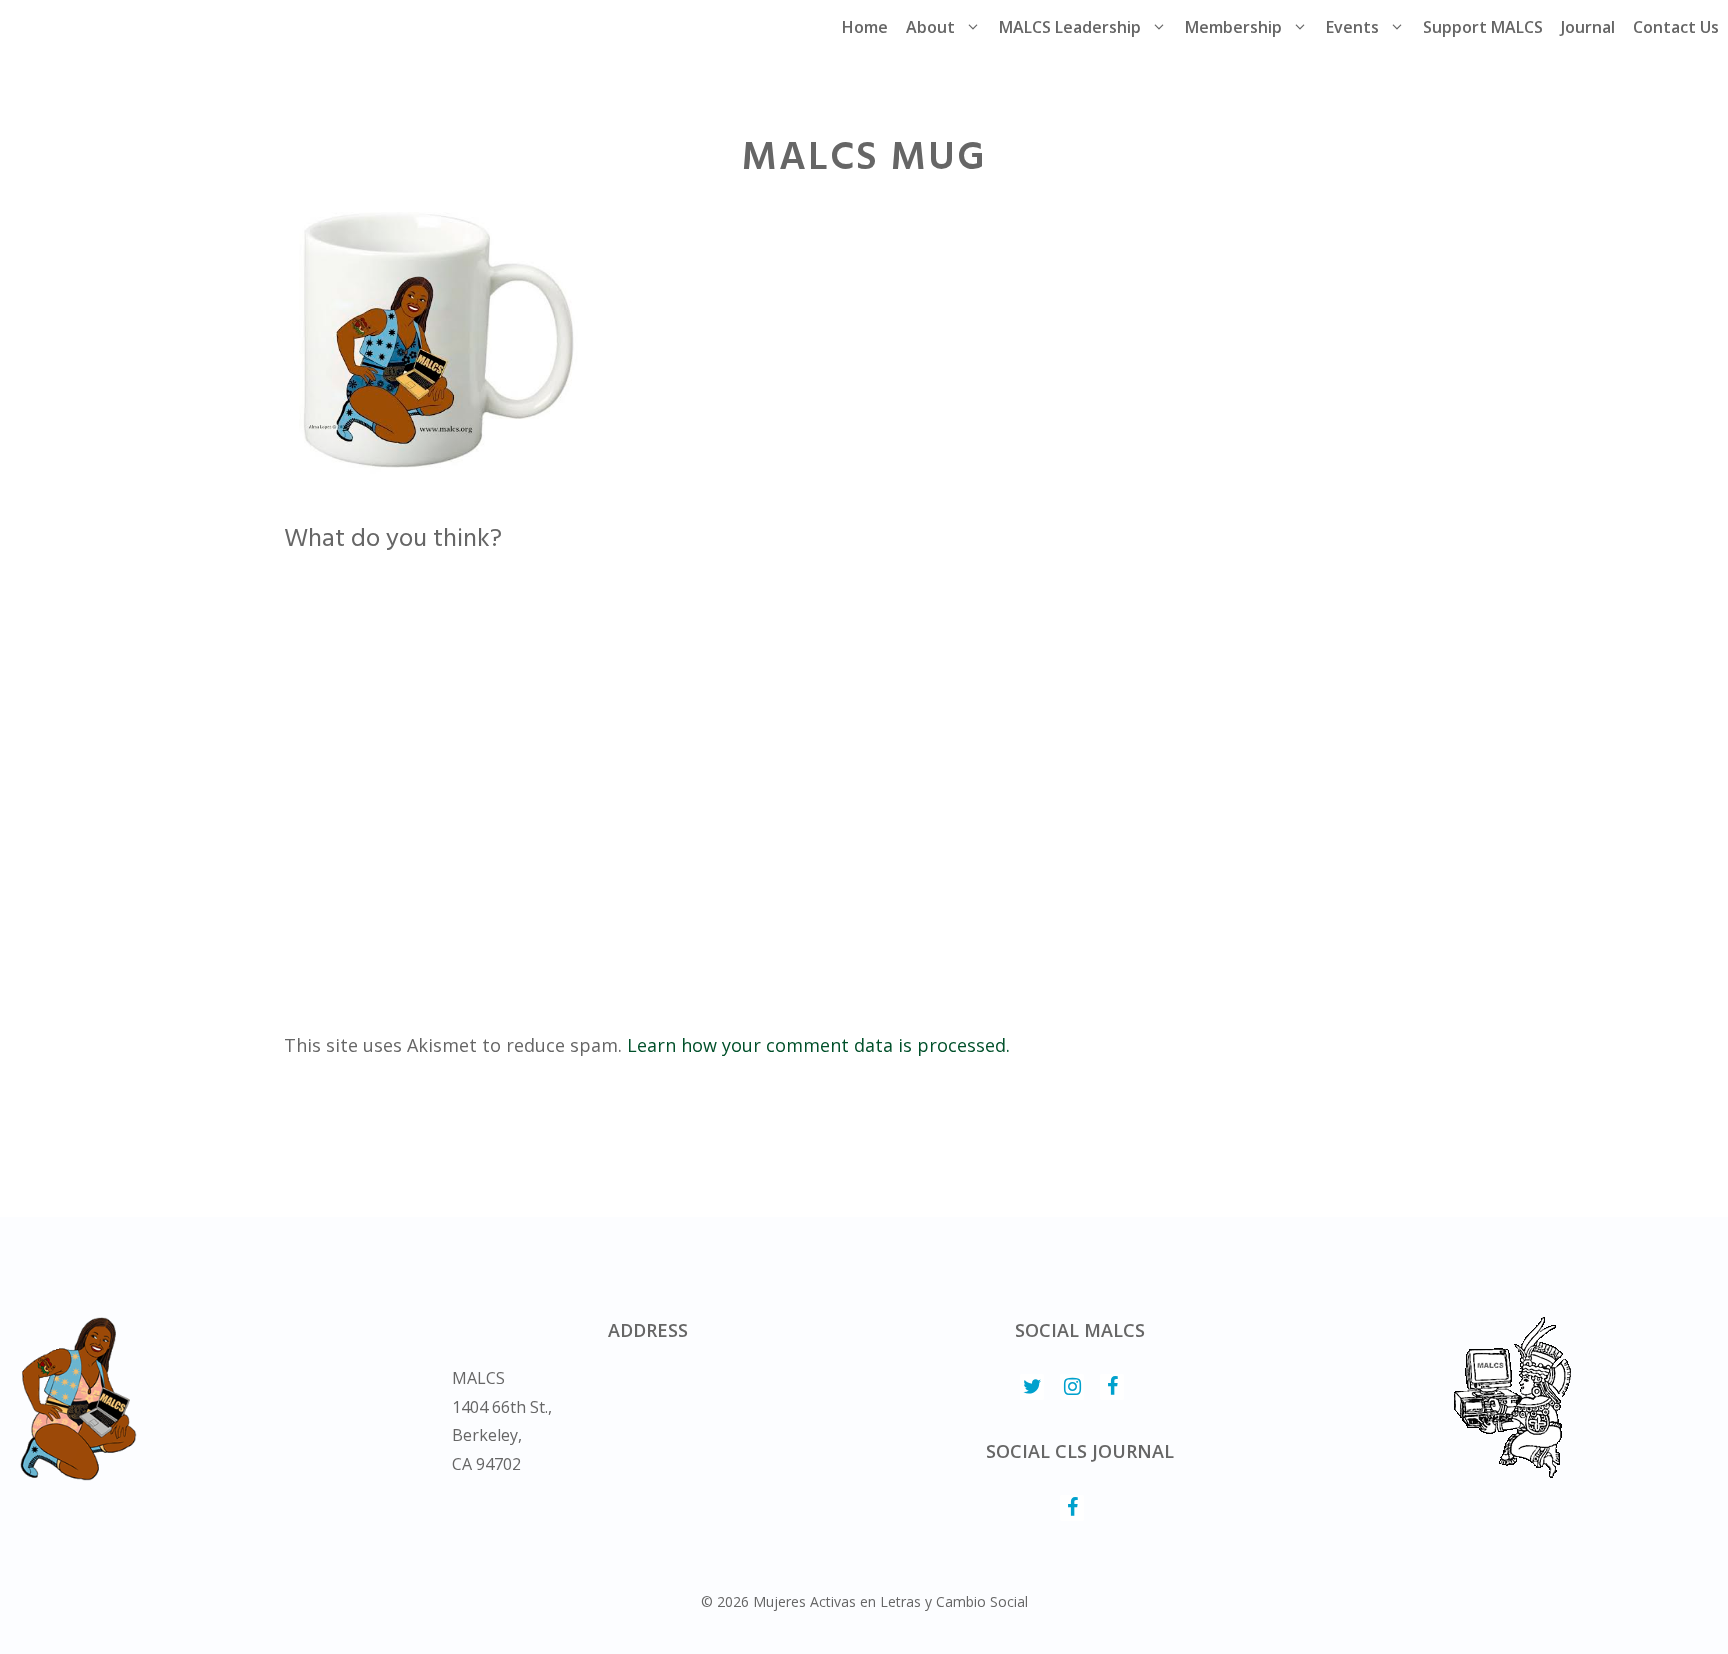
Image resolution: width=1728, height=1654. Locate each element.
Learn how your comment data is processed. (818, 1045)
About (930, 27)
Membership (1233, 27)
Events (1352, 27)
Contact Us (1676, 27)
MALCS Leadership (1070, 27)
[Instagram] (1072, 1387)
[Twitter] (1032, 1387)
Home (865, 27)
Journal (1588, 27)
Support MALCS (1483, 27)
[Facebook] (1112, 1387)
